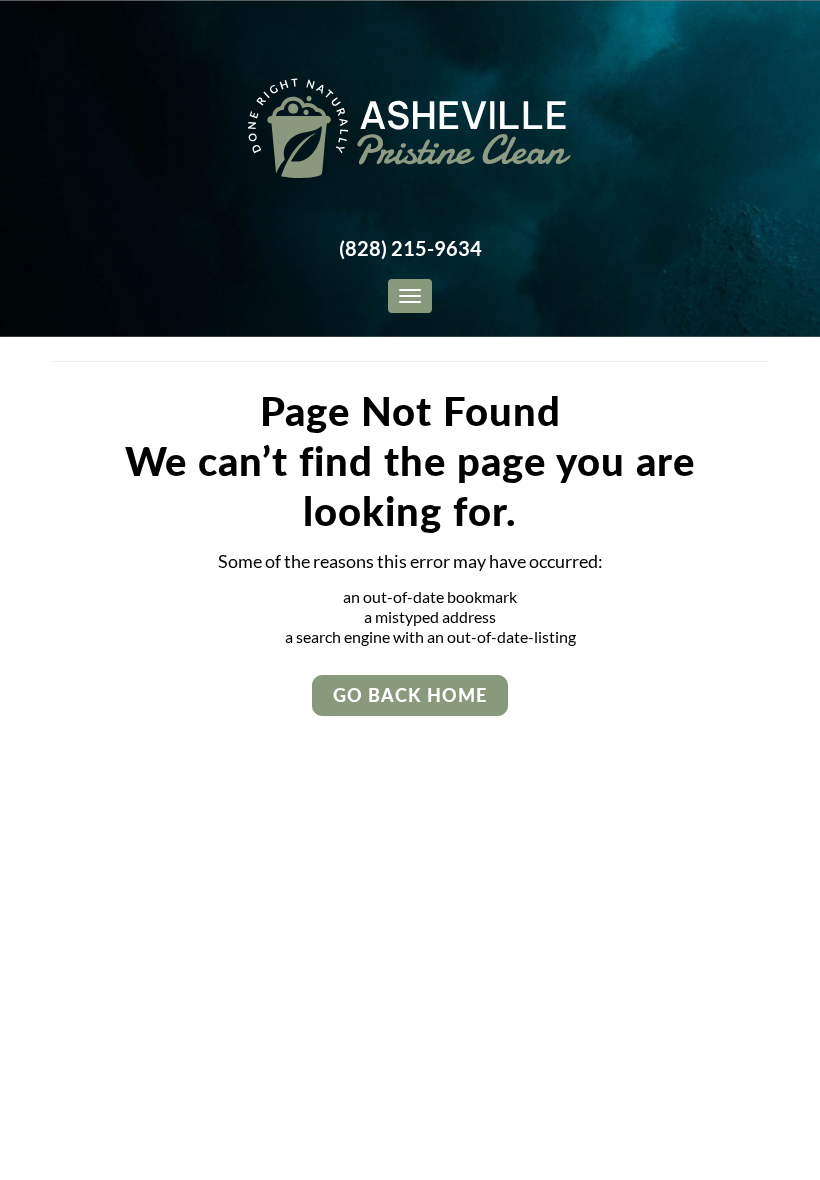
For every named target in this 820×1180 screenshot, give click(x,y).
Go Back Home (410, 695)
